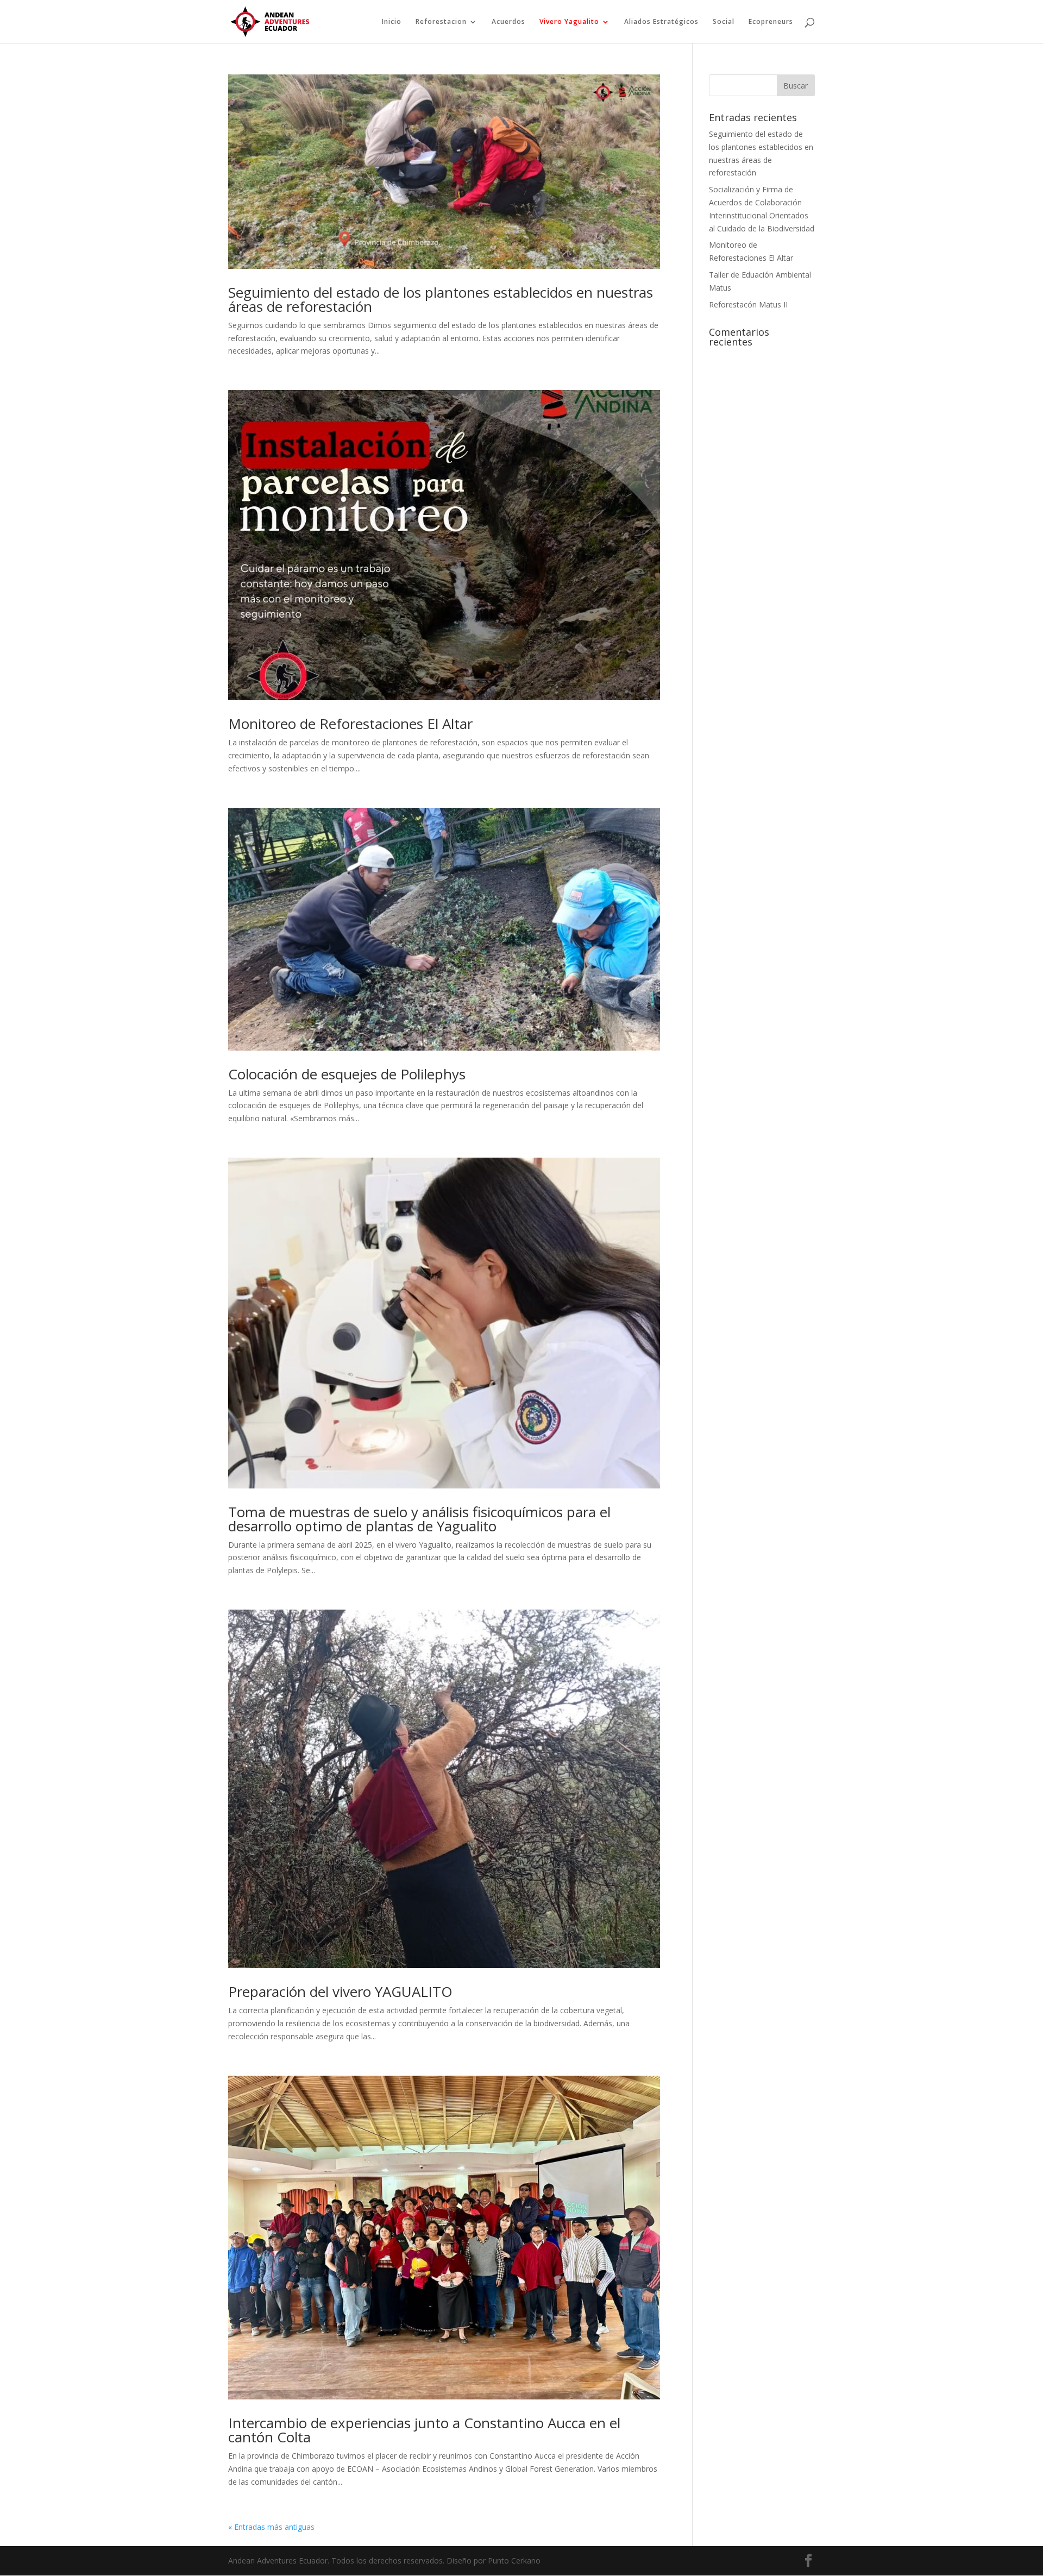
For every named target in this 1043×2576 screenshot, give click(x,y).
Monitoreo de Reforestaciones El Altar (350, 724)
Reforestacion (441, 22)
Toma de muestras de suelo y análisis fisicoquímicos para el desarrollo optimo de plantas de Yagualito (419, 1519)
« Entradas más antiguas (271, 2527)
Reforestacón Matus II (748, 304)
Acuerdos (508, 22)
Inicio (392, 22)
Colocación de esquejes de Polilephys (347, 1074)
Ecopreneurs (771, 22)
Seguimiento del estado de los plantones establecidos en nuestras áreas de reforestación (441, 299)
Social (724, 22)
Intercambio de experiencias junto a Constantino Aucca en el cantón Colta (424, 2430)
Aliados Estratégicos (661, 22)
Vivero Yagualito (569, 22)
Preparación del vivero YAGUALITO (340, 1991)
